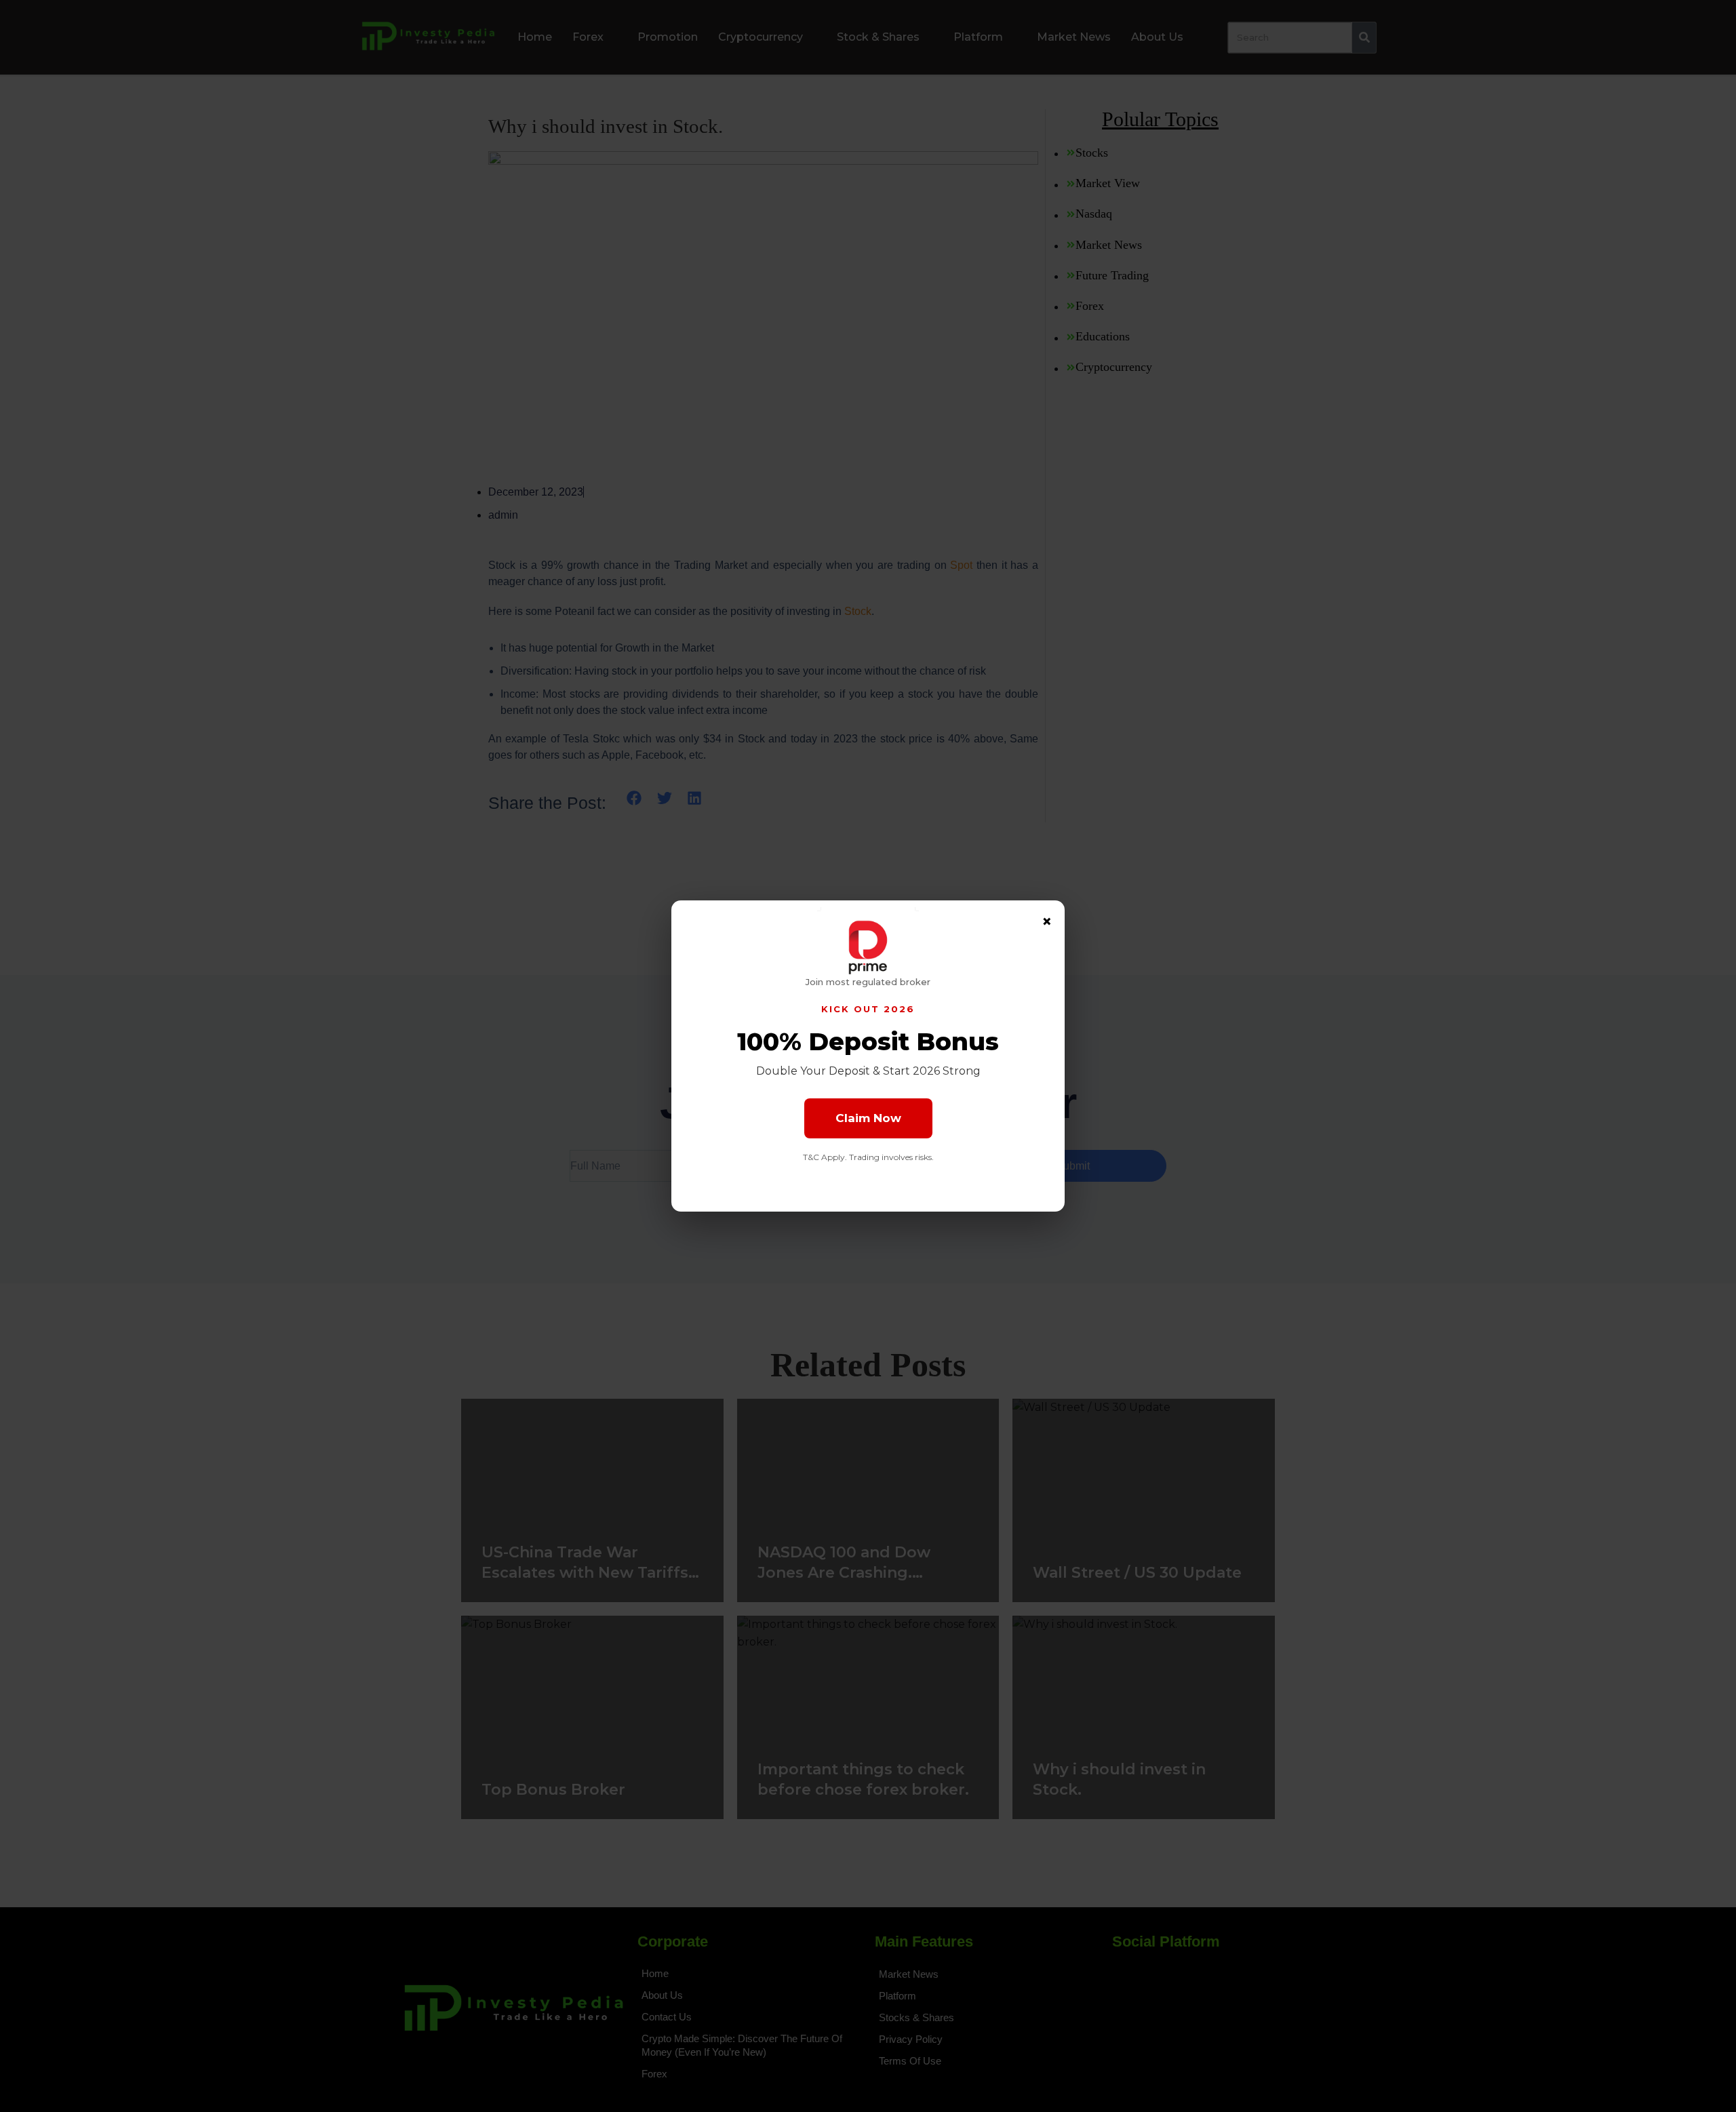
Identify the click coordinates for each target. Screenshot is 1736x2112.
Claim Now (868, 1118)
